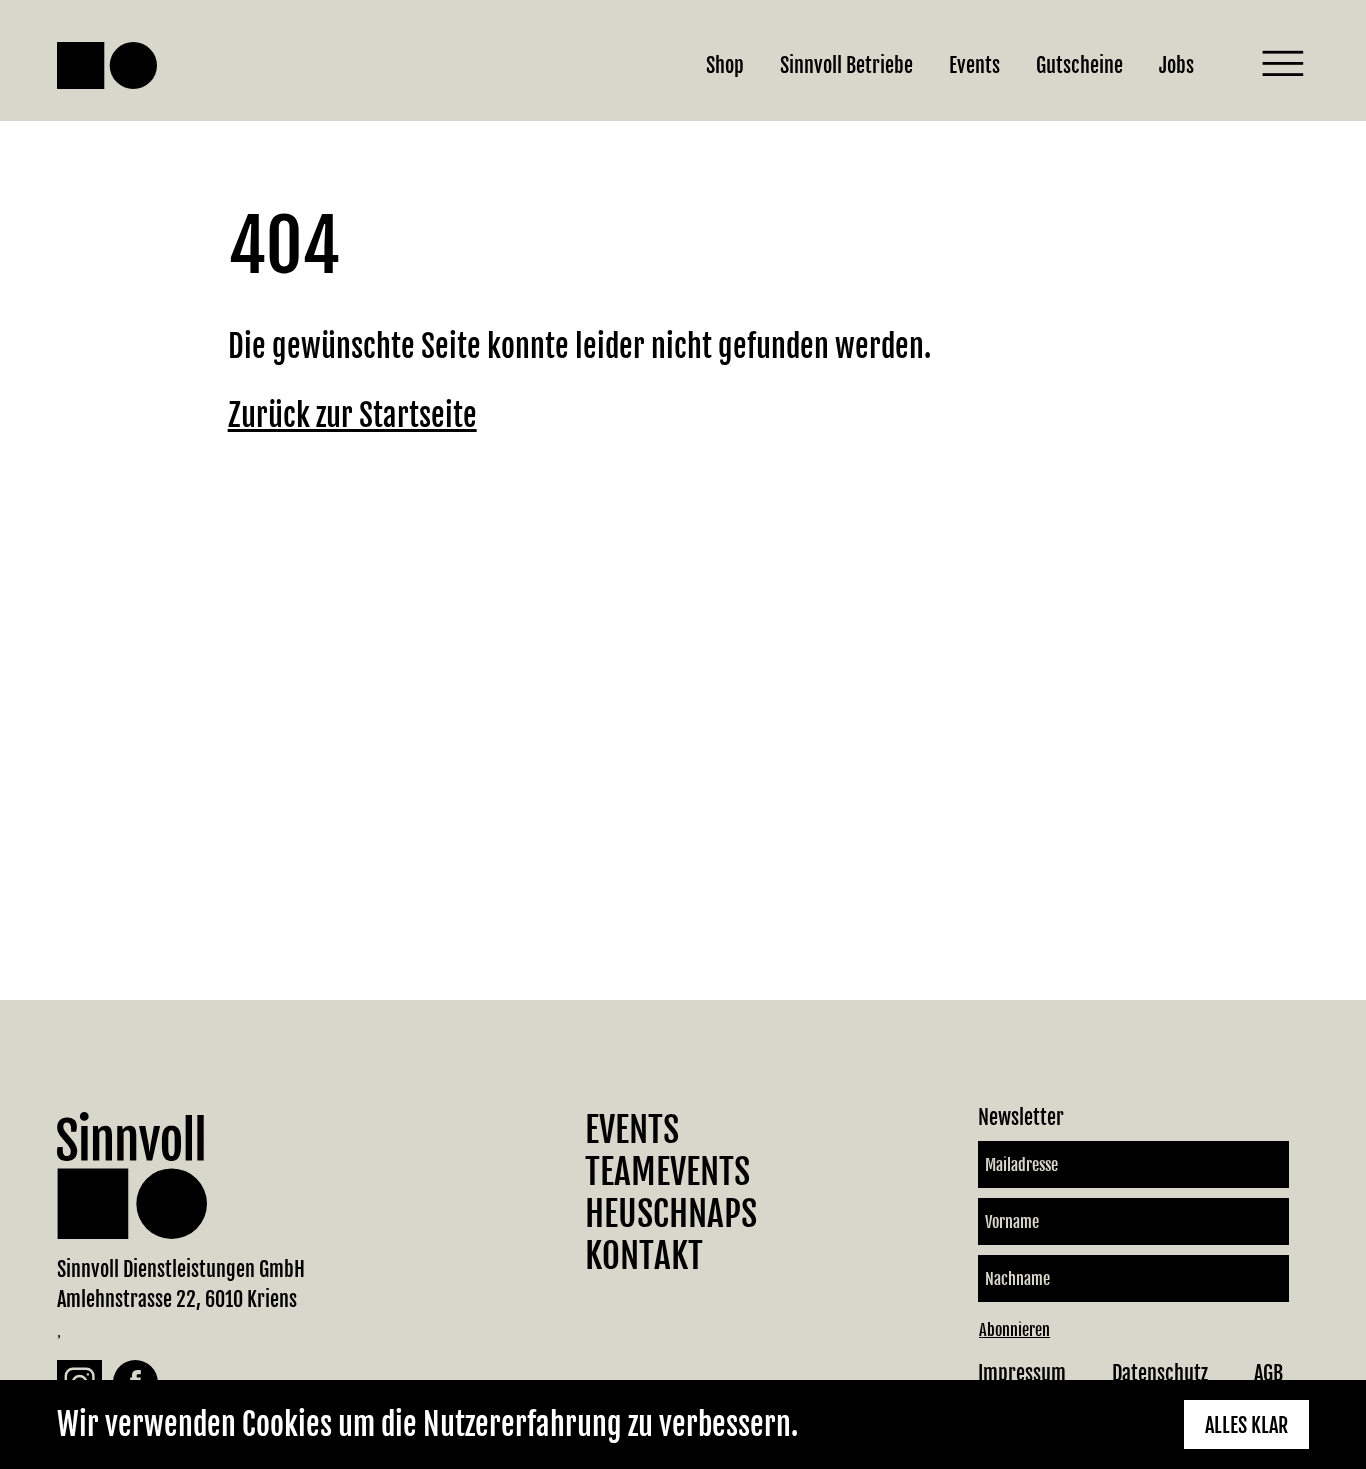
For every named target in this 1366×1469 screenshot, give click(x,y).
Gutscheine (1079, 65)
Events (974, 65)
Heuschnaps (671, 1214)
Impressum (1022, 1373)
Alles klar (1246, 1425)
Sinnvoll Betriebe (846, 65)
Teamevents (667, 1172)
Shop (725, 65)
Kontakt (644, 1256)
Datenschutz (1160, 1373)
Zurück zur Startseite (352, 415)
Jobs (1176, 65)
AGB (1268, 1373)
